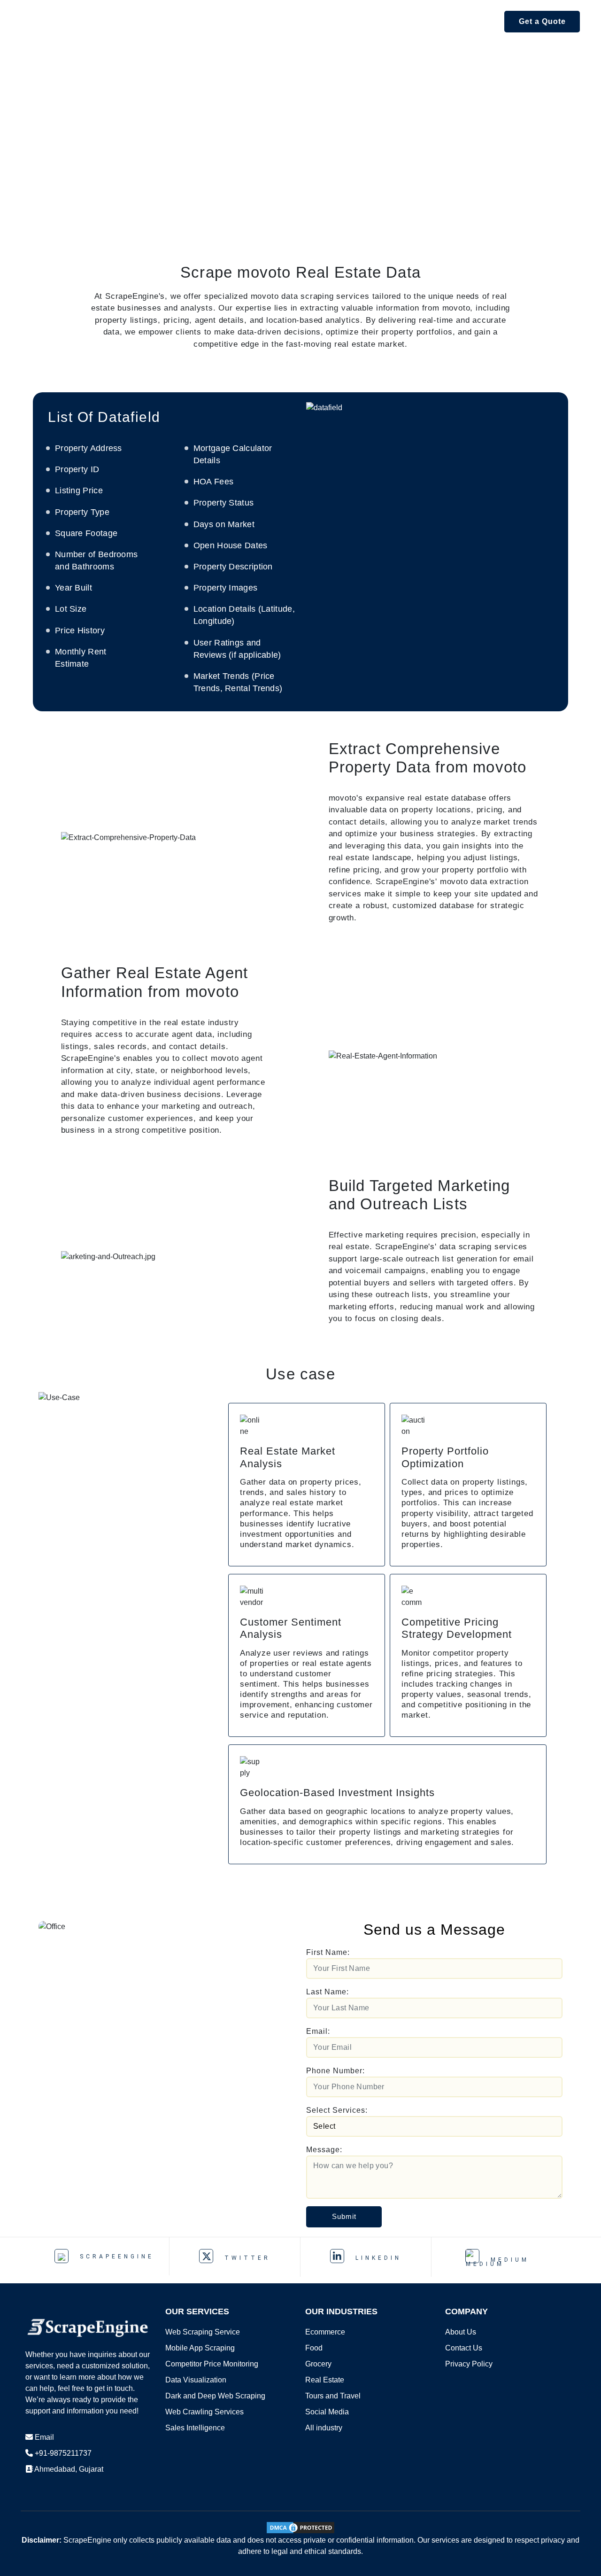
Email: (318, 2031)
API (162, 21)
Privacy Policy (469, 2364)
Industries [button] (331, 21)
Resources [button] (401, 21)
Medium (508, 2260)
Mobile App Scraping (200, 2348)
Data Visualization (196, 2380)
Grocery (318, 2364)
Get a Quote (542, 21)
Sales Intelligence (195, 2428)
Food (314, 2348)
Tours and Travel (333, 2396)
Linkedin (376, 2258)
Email (44, 2437)
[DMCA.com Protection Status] (300, 2527)
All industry (324, 2428)
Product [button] (205, 21)
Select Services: (337, 2110)
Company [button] (468, 21)
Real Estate (325, 2380)
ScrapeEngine (115, 2257)
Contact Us (464, 2348)
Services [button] (266, 21)
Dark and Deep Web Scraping (215, 2396)
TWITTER (245, 2258)
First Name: (328, 1952)
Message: (324, 2150)
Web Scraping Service (203, 2332)
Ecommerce (325, 2332)
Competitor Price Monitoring (212, 2364)
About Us (461, 2332)
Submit (344, 2216)
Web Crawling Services (204, 2412)
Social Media (327, 2412)
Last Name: (327, 1992)
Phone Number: (335, 2071)
